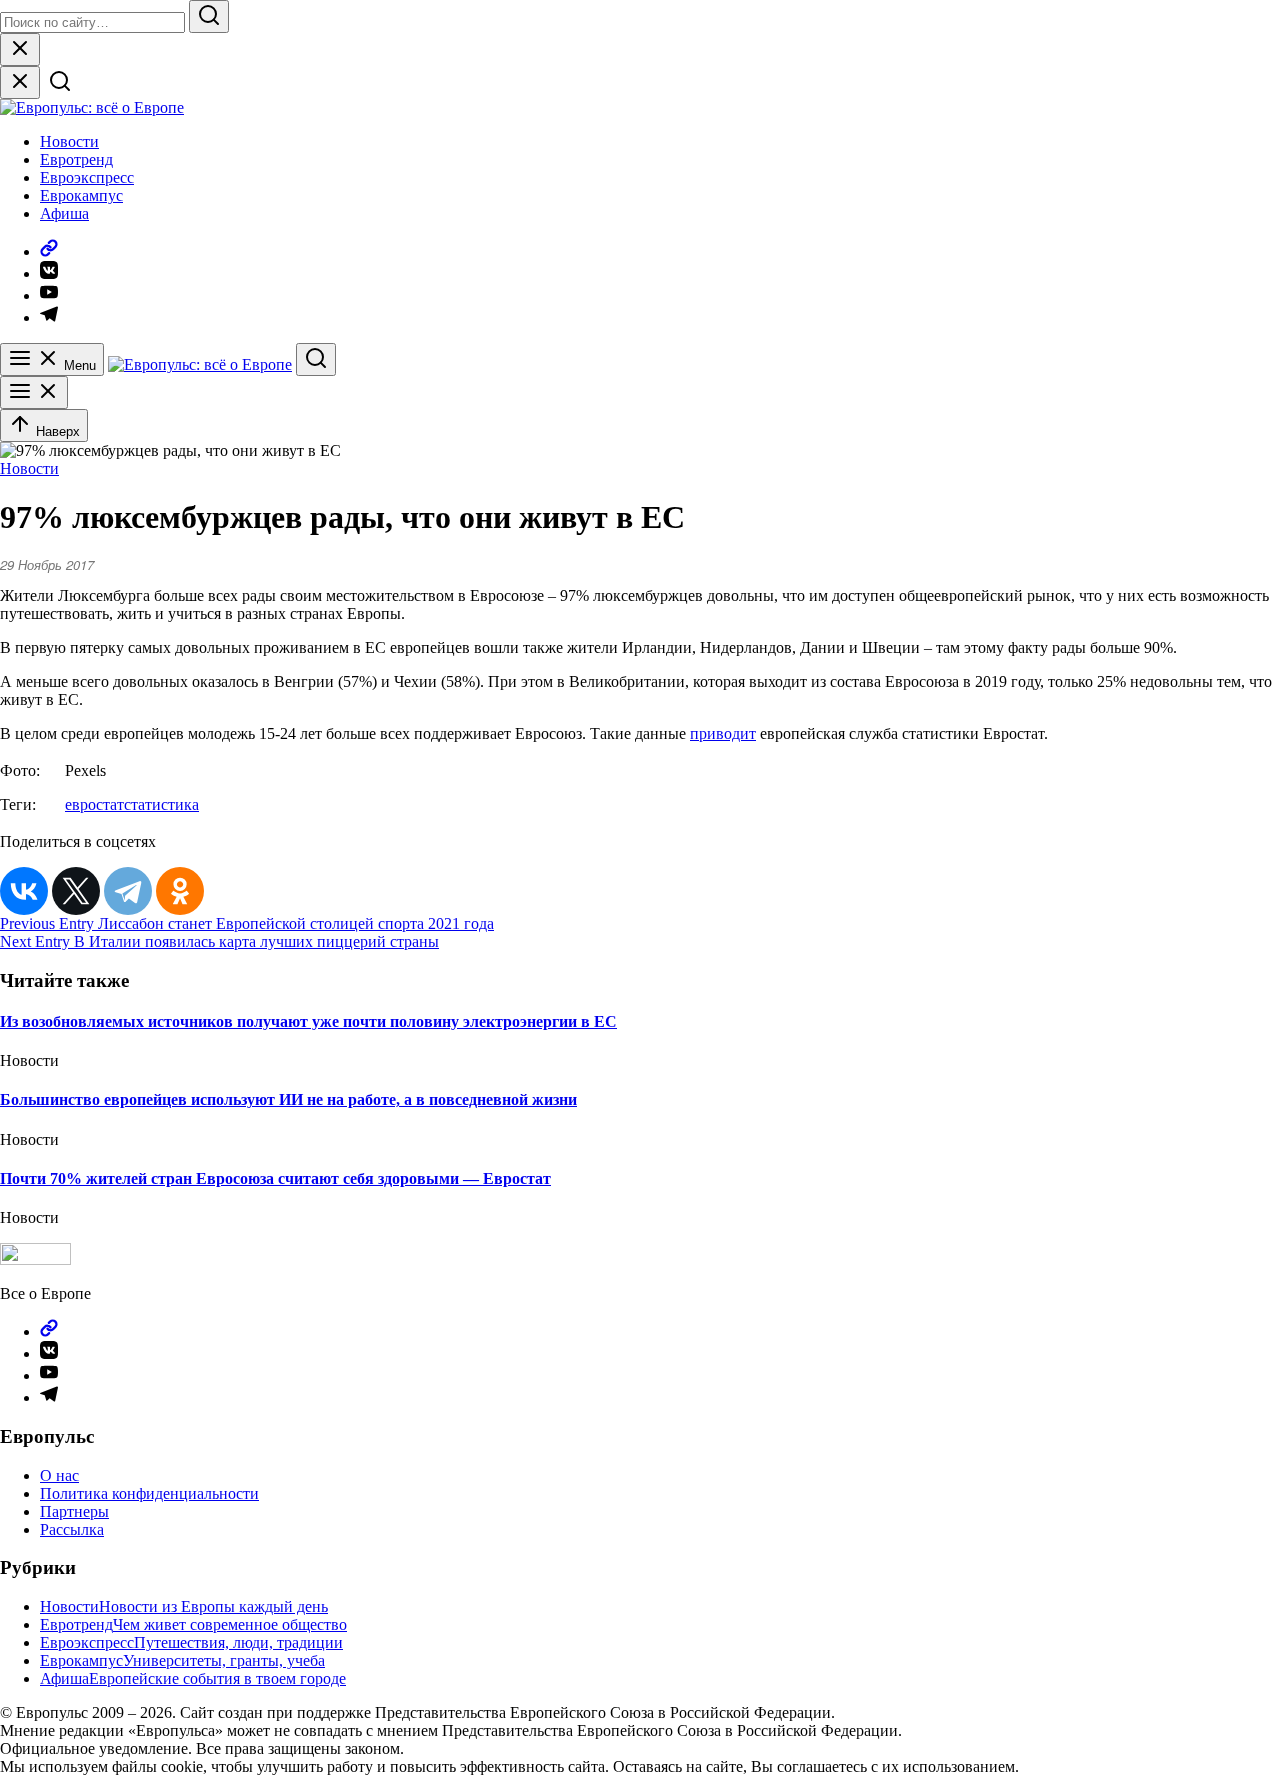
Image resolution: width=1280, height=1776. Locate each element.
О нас (59, 1475)
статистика (161, 804)
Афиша (64, 213)
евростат (94, 804)
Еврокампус (81, 195)
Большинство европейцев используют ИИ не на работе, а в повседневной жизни (288, 1099)
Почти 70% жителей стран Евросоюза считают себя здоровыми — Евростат (275, 1178)
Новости (69, 141)
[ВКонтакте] (24, 891)
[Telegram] (128, 891)
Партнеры (74, 1511)
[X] (76, 891)
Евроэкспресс (87, 177)
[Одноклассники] (180, 891)
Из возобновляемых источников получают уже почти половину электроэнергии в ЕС (308, 1021)
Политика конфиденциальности (149, 1493)
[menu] (34, 392)
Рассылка (72, 1529)
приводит (723, 733)
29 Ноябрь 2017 (47, 564)
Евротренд (76, 159)
